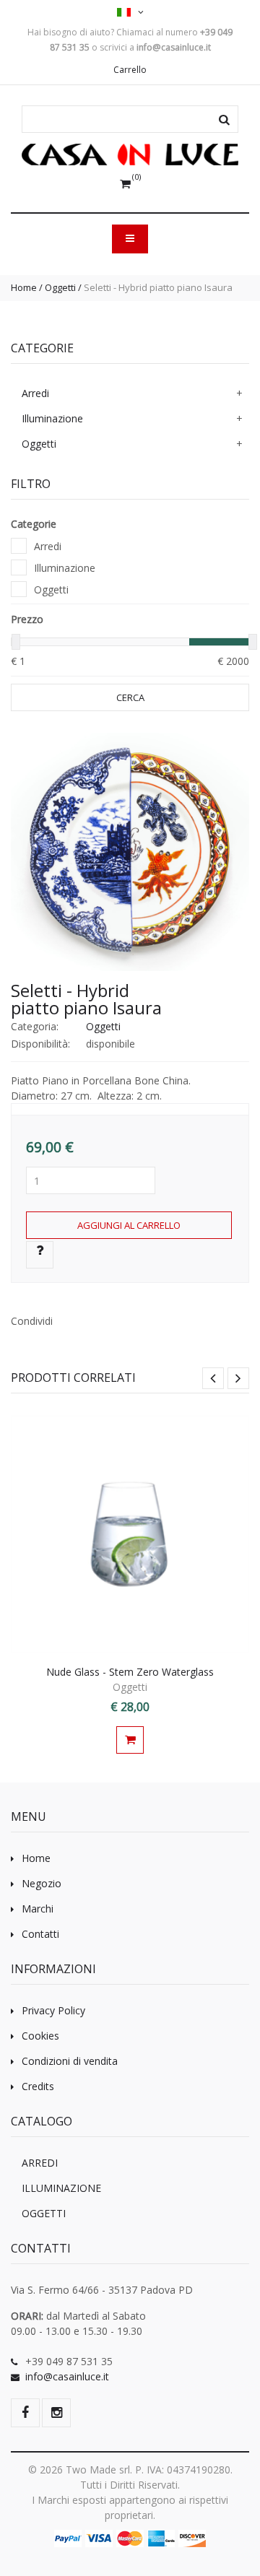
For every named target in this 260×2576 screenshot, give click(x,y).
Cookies (40, 2036)
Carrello (130, 70)
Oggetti (60, 287)
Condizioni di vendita (70, 2061)
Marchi (38, 1909)
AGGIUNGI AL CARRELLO (129, 1225)
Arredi (35, 393)
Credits (38, 2086)
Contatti (40, 1934)
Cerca (130, 697)
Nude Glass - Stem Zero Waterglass (130, 1672)
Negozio (42, 1883)
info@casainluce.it (67, 2376)
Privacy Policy (53, 2010)
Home (24, 287)
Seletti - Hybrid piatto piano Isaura (86, 999)
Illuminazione (52, 418)
